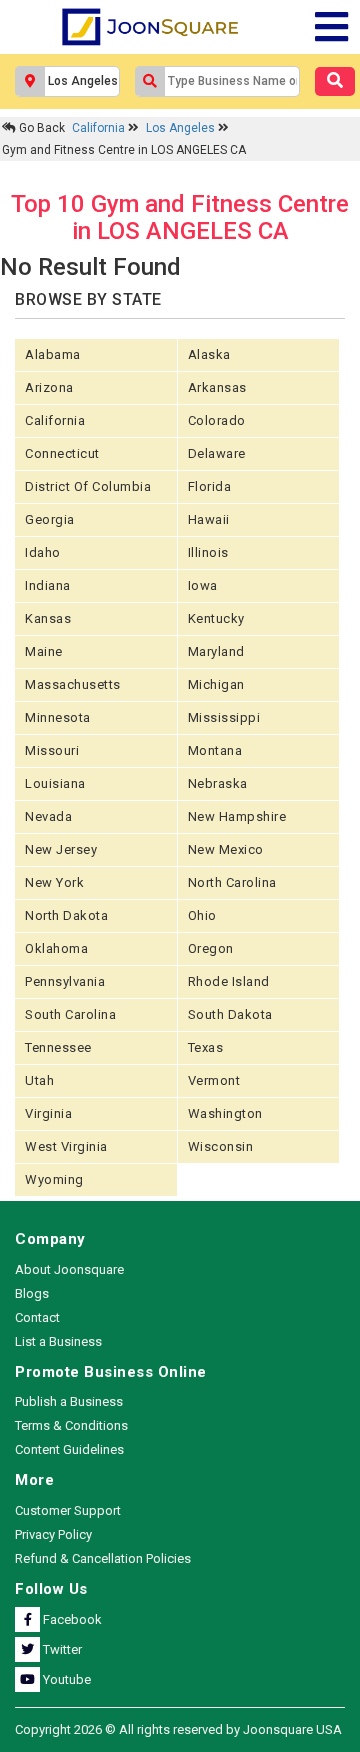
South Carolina (70, 1014)
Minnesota (58, 717)
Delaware (217, 453)
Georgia (50, 519)
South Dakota (230, 1014)
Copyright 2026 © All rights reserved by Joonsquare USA (178, 1729)
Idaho (43, 552)
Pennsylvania (65, 981)
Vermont (214, 1080)
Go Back (40, 128)
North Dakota (66, 915)
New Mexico (226, 849)
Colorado (217, 420)
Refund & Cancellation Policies (103, 1558)
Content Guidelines (69, 1449)
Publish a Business (69, 1401)
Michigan (216, 684)
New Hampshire (237, 816)
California (100, 128)
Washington (225, 1113)
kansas (48, 618)
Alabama (53, 354)
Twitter (61, 1649)
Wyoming (54, 1179)
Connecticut (62, 453)
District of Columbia (88, 486)
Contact (37, 1317)
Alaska (209, 354)
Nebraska (218, 783)
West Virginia (66, 1146)
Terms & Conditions (71, 1425)
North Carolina (232, 882)
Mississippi (224, 717)
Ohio (202, 915)
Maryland (216, 651)
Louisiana (55, 783)
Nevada (48, 816)
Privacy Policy (53, 1534)
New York (54, 882)
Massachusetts (73, 684)
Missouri (52, 750)
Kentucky (216, 618)
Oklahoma (56, 948)
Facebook (71, 1619)
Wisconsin (221, 1146)
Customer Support (68, 1510)
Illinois (208, 552)
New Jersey (61, 849)
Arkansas (217, 387)
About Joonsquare (69, 1269)
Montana (215, 750)
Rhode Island (229, 981)
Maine (44, 651)
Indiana (48, 585)
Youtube (65, 1679)
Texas (206, 1047)
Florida (210, 486)
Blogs (32, 1293)
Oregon (211, 948)
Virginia (48, 1113)
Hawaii (209, 519)
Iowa (203, 585)
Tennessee (58, 1047)
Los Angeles (182, 128)
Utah (39, 1080)
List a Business (58, 1341)
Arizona (49, 387)
